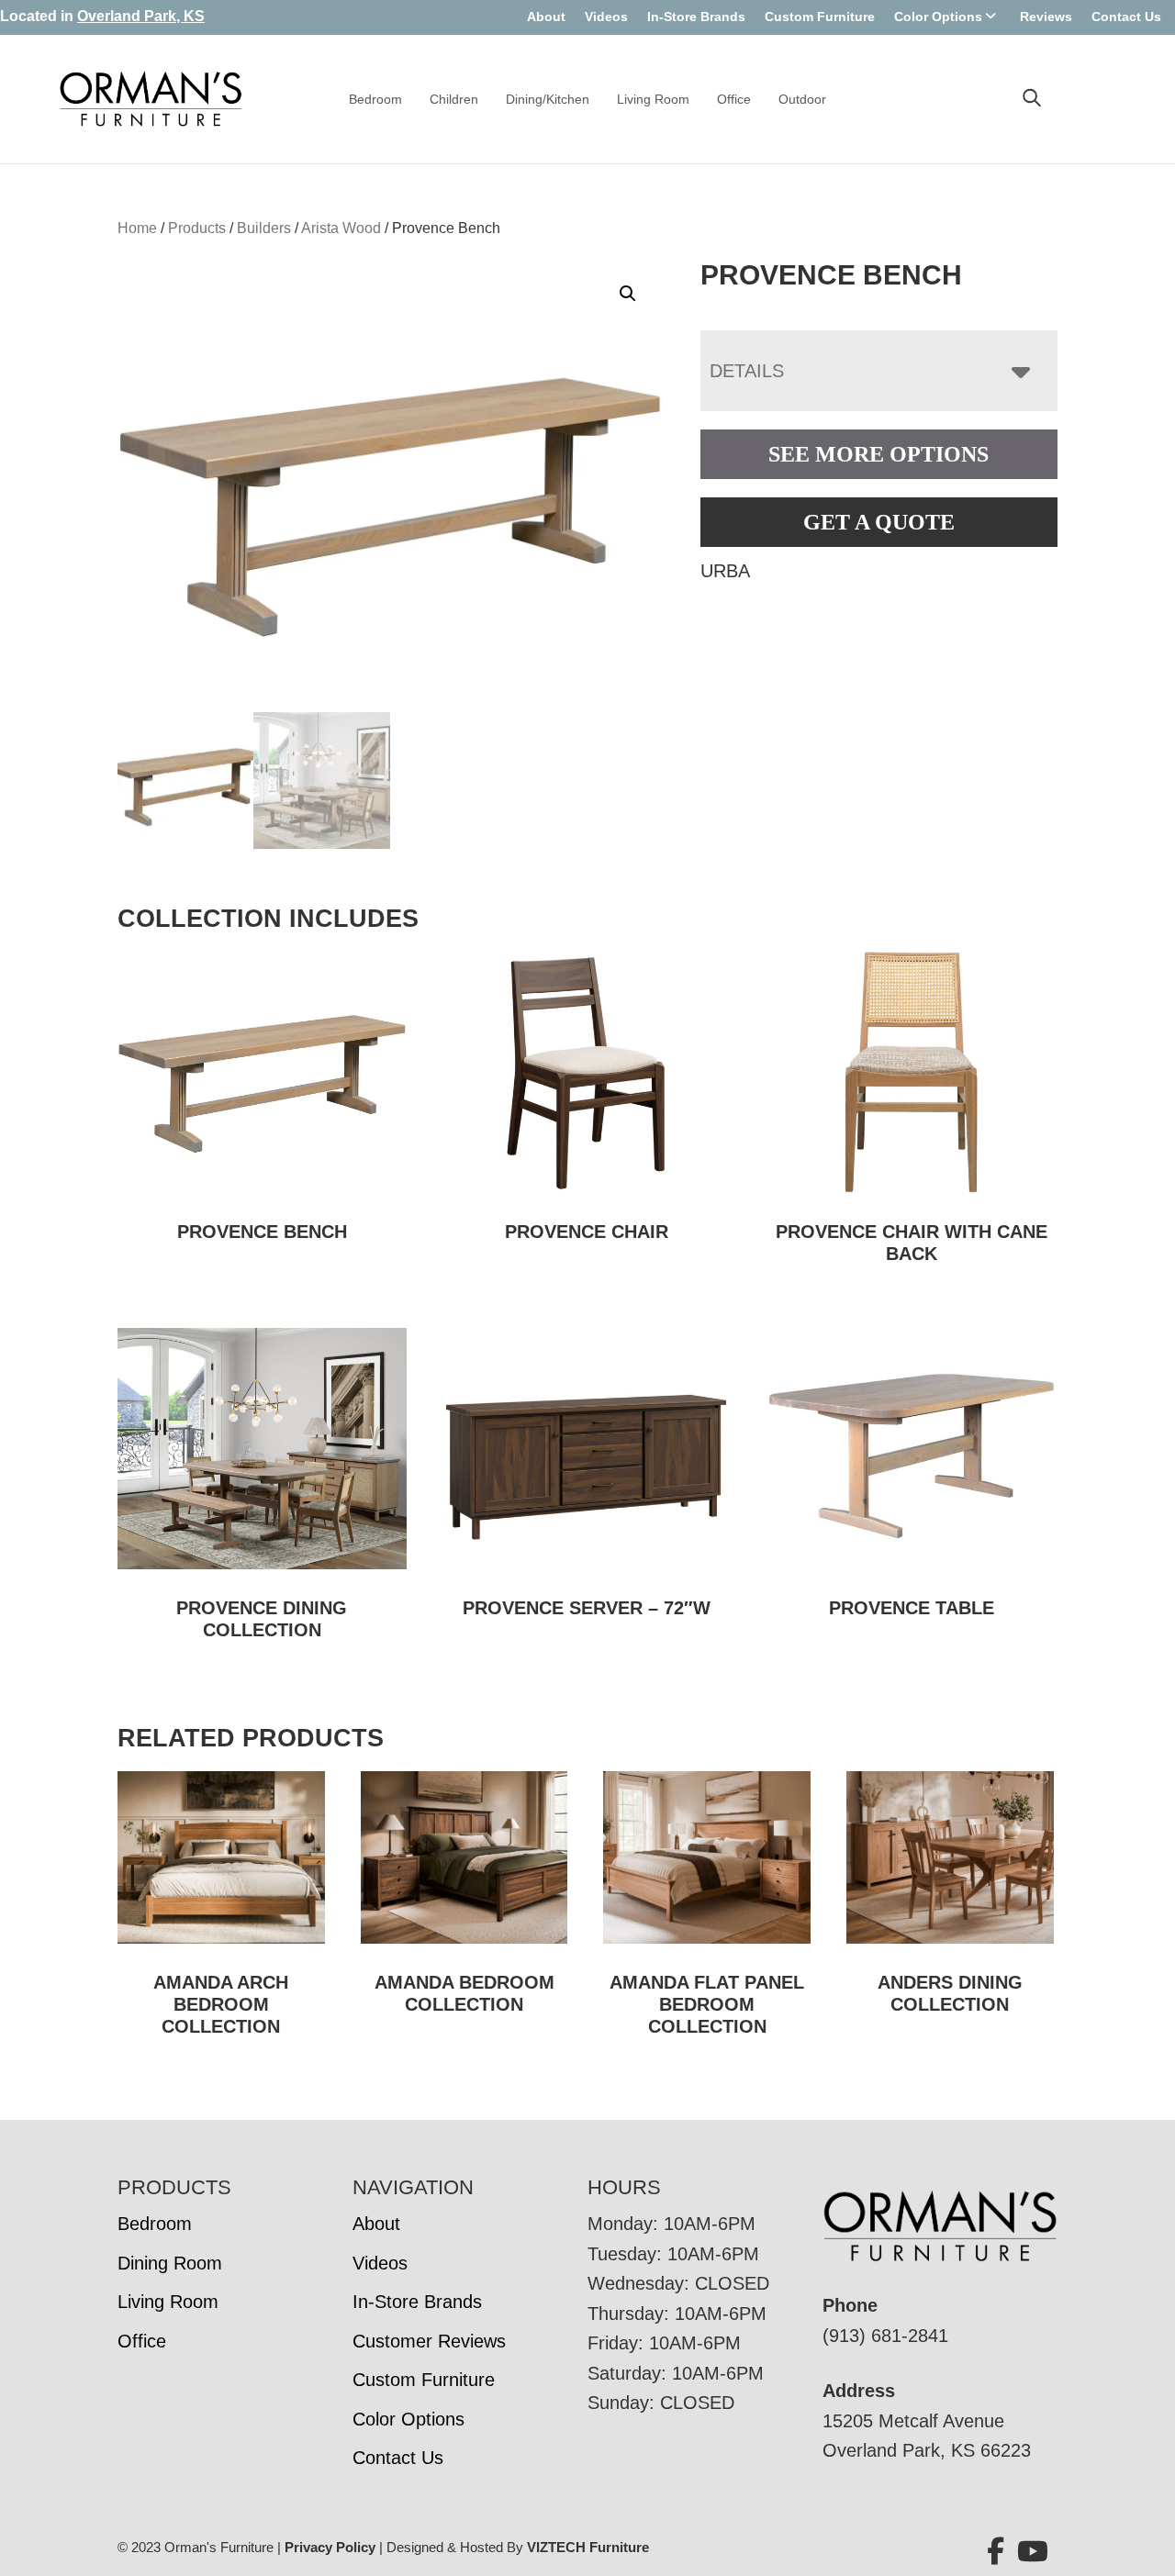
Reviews (1046, 17)
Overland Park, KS (141, 16)
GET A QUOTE (879, 522)
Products (197, 228)
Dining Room (170, 2263)
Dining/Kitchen (548, 99)
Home (137, 228)
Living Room (653, 99)
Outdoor (802, 99)
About (546, 17)
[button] (628, 294)
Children (454, 99)
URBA (725, 571)
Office (734, 99)
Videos (606, 17)
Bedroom (375, 99)
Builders (264, 228)
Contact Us (1126, 17)
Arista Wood (341, 228)
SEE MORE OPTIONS (878, 454)
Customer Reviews (429, 2341)
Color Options (938, 17)
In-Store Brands (696, 17)
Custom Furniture (820, 17)
